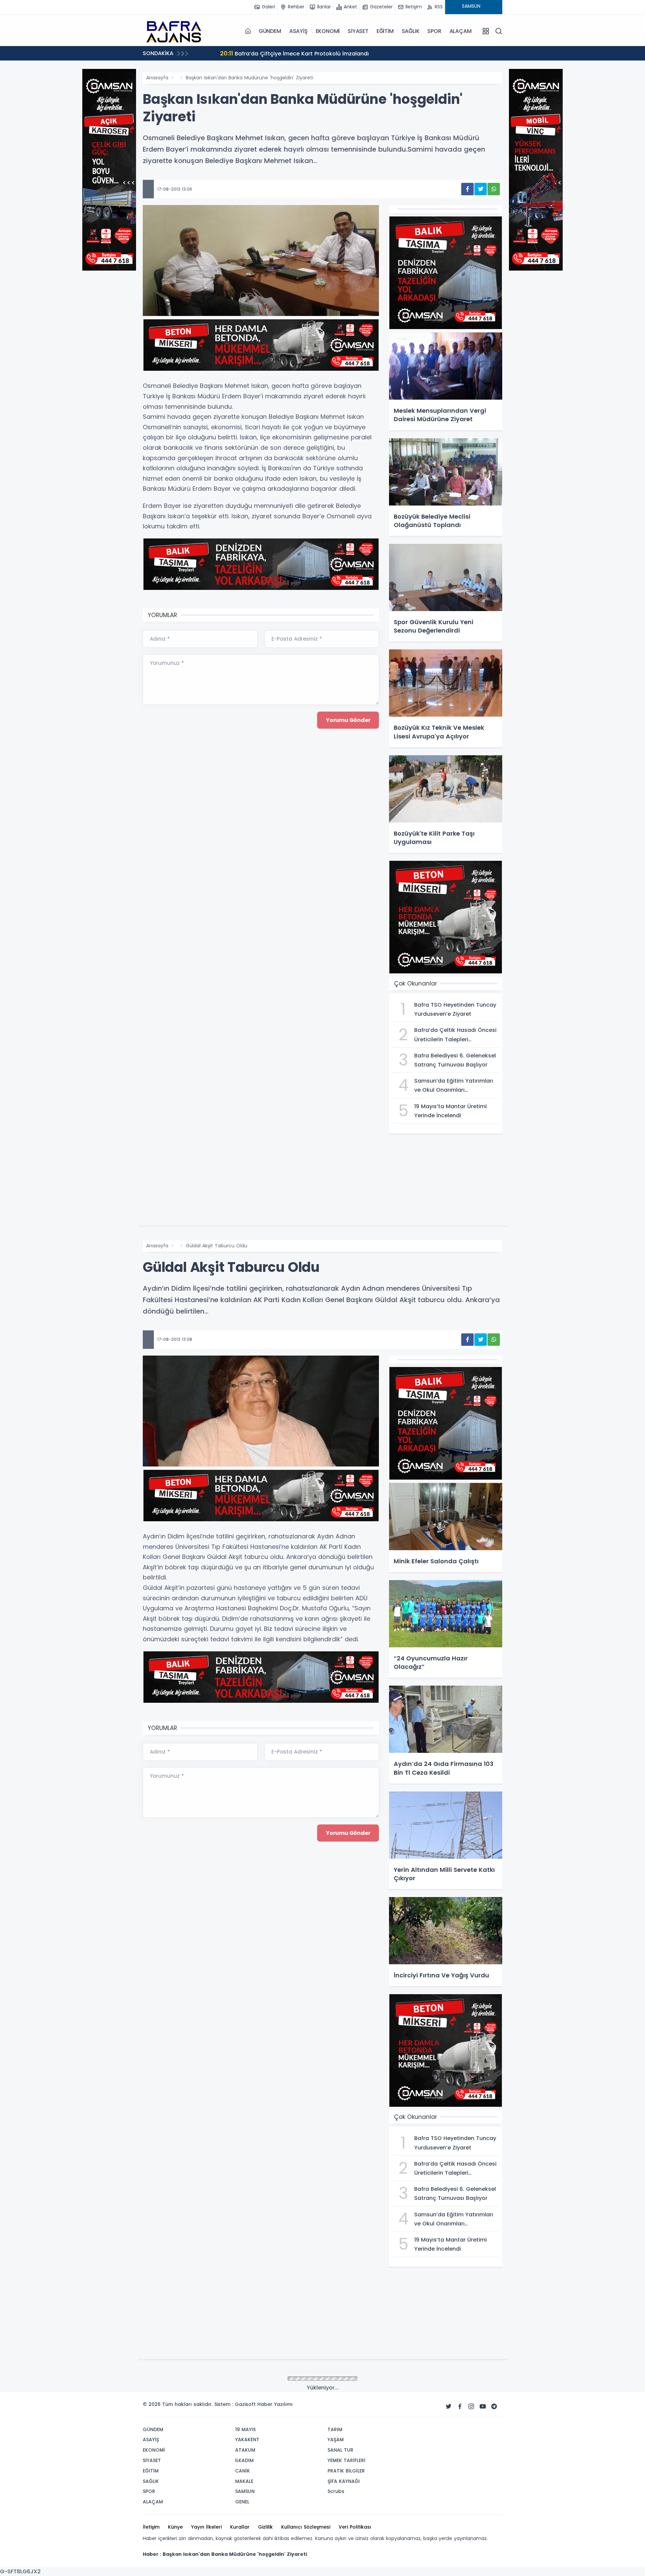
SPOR (434, 31)
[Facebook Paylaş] (467, 189)
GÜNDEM (270, 31)
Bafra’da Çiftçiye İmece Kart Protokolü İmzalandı (280, 53)
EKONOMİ (328, 31)
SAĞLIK (411, 31)
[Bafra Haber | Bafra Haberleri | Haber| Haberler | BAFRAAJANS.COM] (176, 31)
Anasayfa (157, 78)
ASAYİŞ (298, 31)
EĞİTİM (385, 31)
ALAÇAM (461, 31)
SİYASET (358, 31)
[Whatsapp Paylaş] (494, 189)
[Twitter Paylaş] (481, 189)
